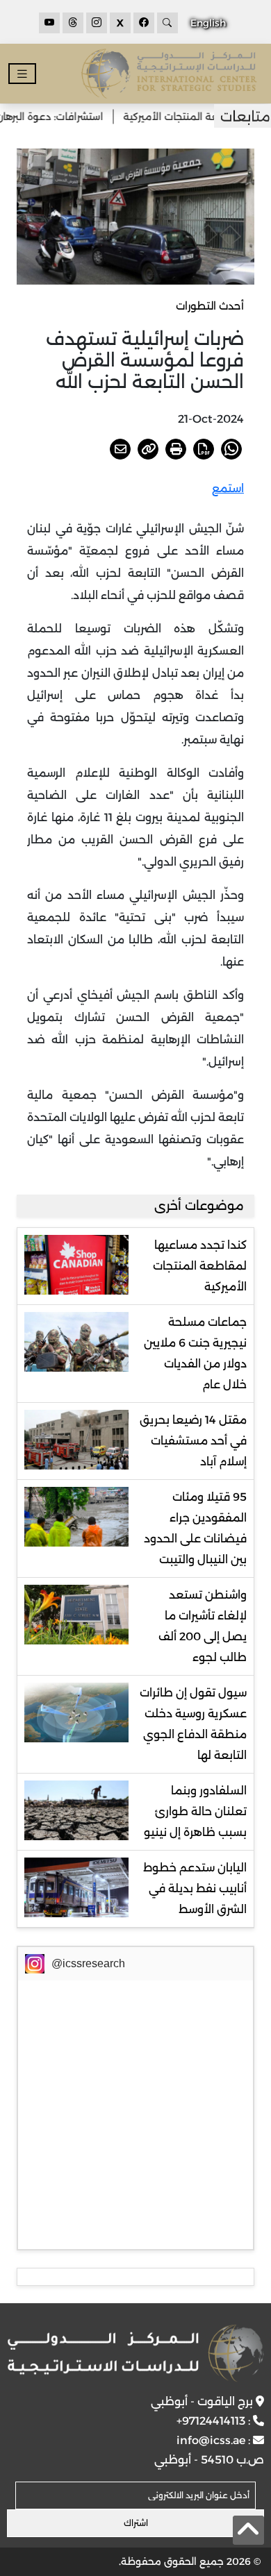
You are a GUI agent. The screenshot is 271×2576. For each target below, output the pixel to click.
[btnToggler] (22, 74)
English (208, 23)
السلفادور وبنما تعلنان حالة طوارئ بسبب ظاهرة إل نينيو (195, 1811)
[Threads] (73, 23)
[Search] (167, 23)
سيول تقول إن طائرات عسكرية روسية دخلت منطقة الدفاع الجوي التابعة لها (193, 1724)
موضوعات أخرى (199, 1206)
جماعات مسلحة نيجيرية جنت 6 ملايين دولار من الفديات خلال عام (195, 1353)
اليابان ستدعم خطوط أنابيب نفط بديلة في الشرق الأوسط (195, 1888)
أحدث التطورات (210, 306)
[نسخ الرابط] (148, 449)
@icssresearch (88, 1963)
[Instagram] (97, 23)
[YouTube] (49, 23)
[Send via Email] (120, 449)
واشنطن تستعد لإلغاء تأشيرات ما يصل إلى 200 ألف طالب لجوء (203, 1626)
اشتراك (136, 2523)
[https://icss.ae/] (136, 2353)
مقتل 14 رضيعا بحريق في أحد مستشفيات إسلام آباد (193, 1441)
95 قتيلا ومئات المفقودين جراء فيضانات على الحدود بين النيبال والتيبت (195, 1528)
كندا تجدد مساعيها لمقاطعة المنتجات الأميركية (200, 1266)
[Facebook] (144, 23)
